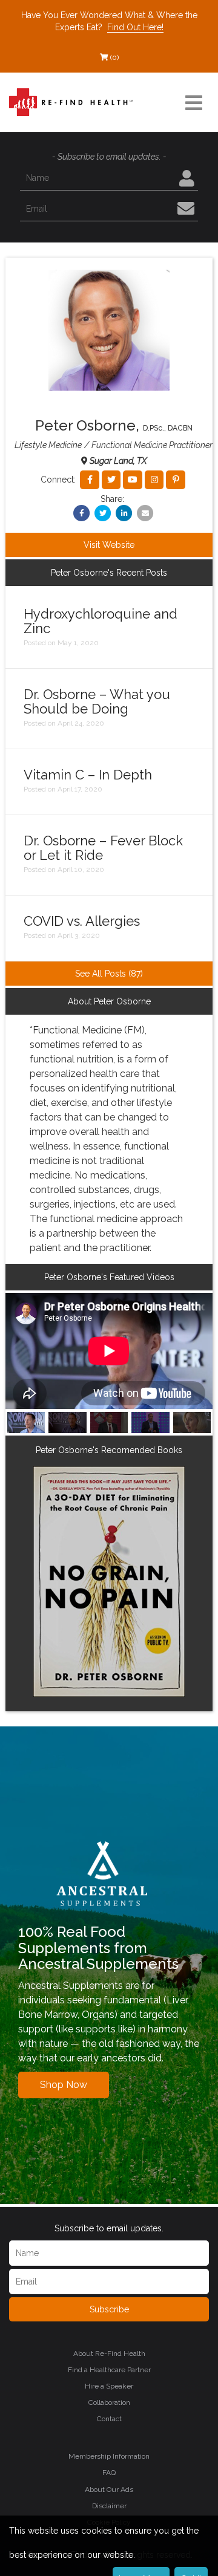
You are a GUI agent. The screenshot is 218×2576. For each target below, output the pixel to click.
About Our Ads (109, 2490)
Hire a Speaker (109, 2386)
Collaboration (109, 2402)
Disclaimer (109, 2506)
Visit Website (109, 545)
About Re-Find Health (109, 2353)
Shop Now (64, 2085)
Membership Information (109, 2456)
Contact (109, 2419)
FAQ (109, 2473)
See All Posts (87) (109, 974)
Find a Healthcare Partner (109, 2370)
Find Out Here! (135, 27)
